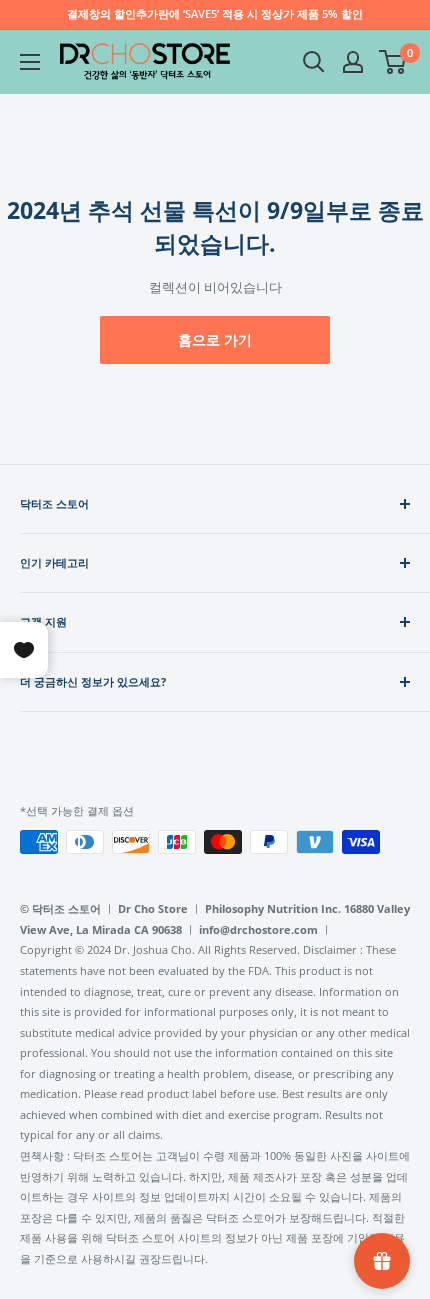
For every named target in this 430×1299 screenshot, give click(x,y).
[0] (393, 62)
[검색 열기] (314, 62)
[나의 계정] (353, 62)
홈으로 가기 (215, 339)
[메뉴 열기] (30, 62)
